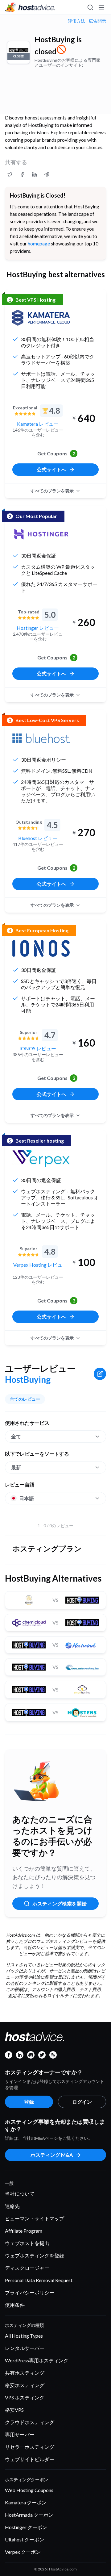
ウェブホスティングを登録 (35, 2255)
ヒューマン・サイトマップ (35, 2218)
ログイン (82, 2102)
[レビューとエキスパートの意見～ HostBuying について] (10, 174)
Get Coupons (56, 453)
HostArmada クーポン (29, 2515)
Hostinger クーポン (26, 2527)
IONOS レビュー (38, 1048)
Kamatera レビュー (38, 424)
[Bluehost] (41, 738)
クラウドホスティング (30, 2422)
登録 (29, 2102)
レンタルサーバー (25, 2348)
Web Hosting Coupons (29, 2490)
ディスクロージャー (27, 2268)
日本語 (27, 1498)
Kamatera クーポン (26, 2502)
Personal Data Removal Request (39, 2280)
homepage (39, 243)
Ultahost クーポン (25, 2539)
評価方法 (76, 21)
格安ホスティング (25, 2385)
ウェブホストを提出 (27, 2243)
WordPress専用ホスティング (37, 2360)
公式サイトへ (51, 469)
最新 (16, 1467)
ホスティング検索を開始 (60, 1903)
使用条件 (15, 2305)
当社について (20, 2194)
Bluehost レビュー (38, 838)
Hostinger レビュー (38, 628)
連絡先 (12, 2206)
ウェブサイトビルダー (30, 2459)
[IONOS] (41, 948)
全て (16, 1436)
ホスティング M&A (52, 2155)
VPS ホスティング (25, 2397)
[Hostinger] (41, 534)
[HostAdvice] (30, 7)
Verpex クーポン (23, 2552)
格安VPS (14, 2410)
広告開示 (97, 21)
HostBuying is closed (58, 45)
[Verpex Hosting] (41, 1159)
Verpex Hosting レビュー (38, 1268)
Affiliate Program (24, 2231)
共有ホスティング (25, 2373)
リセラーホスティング (30, 2447)
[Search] (90, 7)
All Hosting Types (24, 2336)
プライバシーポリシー (30, 2292)
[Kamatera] (41, 318)
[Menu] (101, 7)
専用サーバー (20, 2434)
